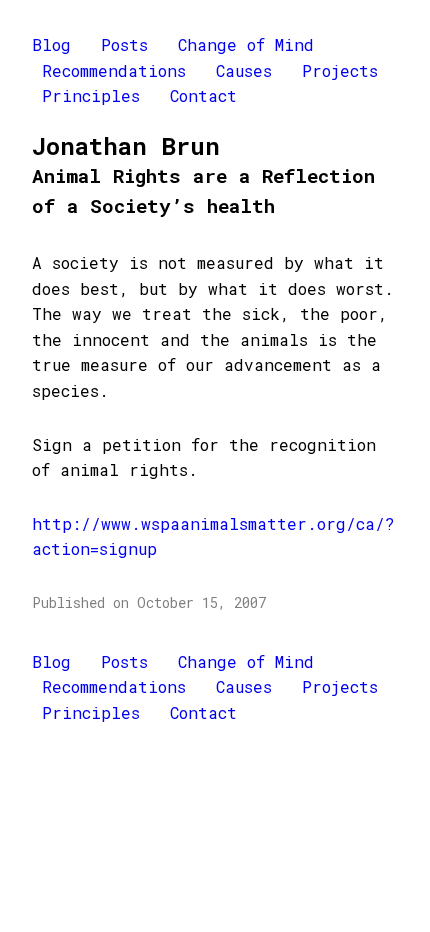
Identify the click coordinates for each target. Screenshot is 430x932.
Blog (51, 44)
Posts (124, 44)
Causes (244, 70)
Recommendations (114, 70)
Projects (340, 70)
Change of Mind (246, 44)
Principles (91, 95)
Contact (203, 95)
